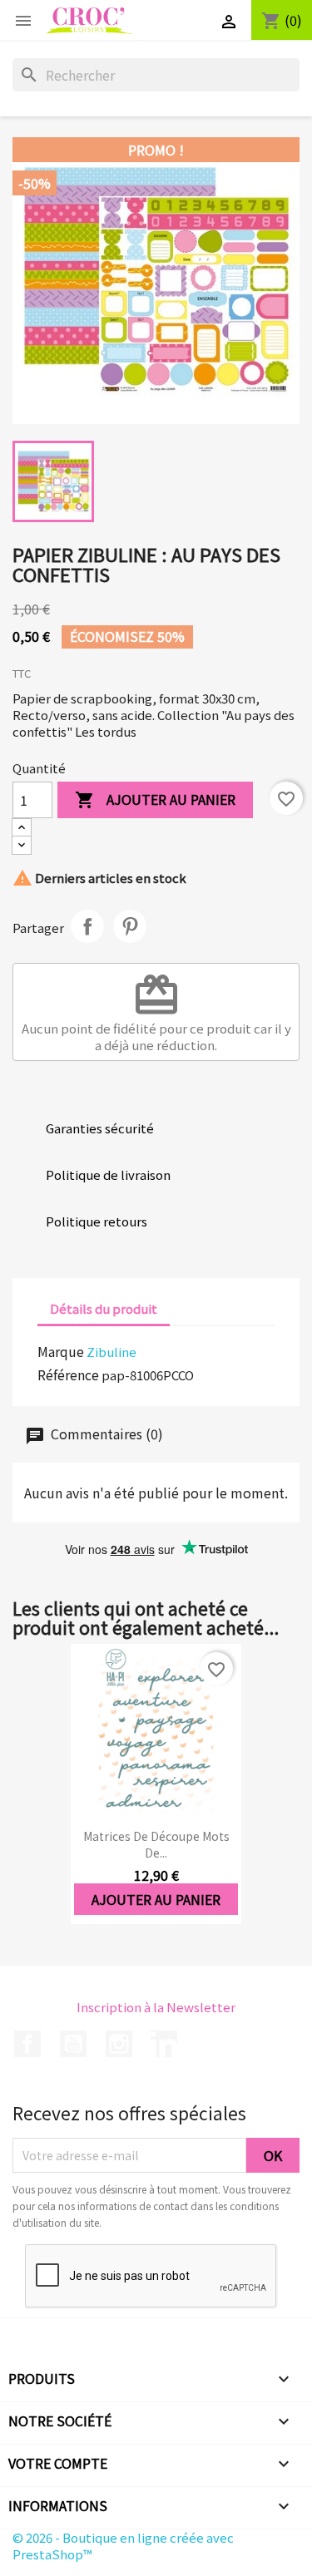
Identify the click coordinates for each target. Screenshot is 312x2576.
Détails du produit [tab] (104, 1308)
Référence (68, 1374)
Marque (61, 1351)
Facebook (27, 2044)
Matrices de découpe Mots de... (156, 1844)
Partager (87, 926)
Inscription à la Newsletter (156, 2007)
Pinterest (130, 926)
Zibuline (111, 1352)
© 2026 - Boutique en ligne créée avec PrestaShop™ (123, 2546)
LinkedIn (164, 2044)
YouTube (73, 2044)
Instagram (119, 2044)
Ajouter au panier (155, 799)
